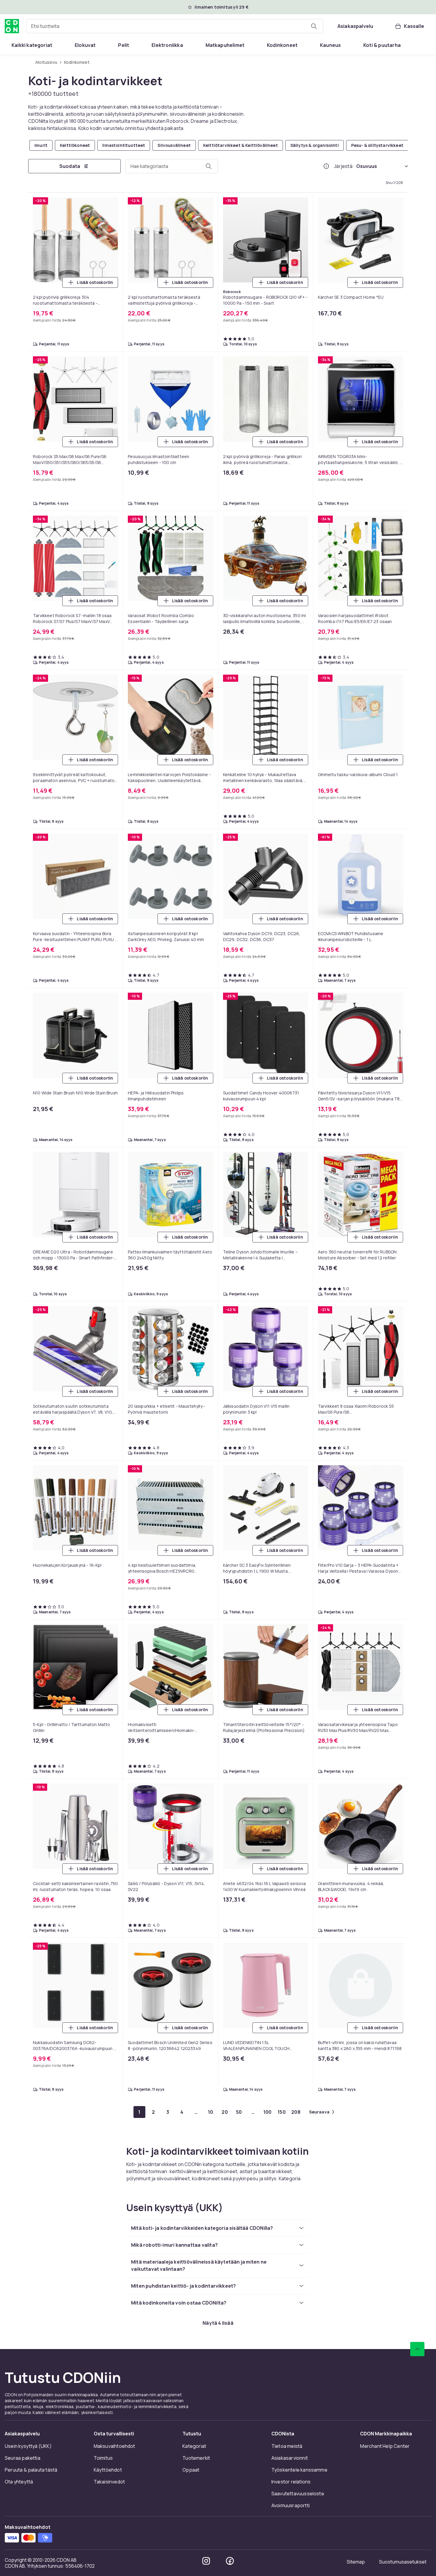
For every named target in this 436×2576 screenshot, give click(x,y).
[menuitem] (32, 45)
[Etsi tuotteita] (314, 26)
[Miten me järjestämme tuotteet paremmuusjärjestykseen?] (326, 166)
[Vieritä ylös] (417, 2368)
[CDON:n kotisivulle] (12, 26)
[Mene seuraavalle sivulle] (261, 2112)
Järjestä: (344, 166)
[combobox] (175, 26)
